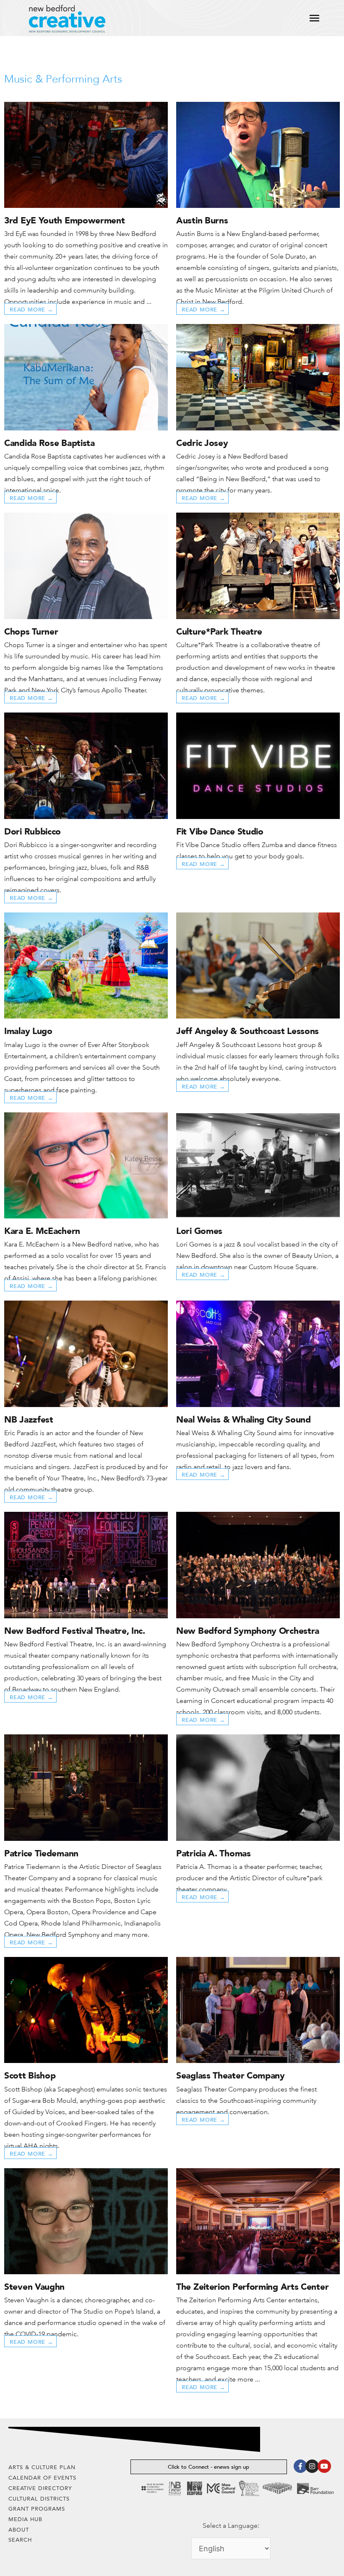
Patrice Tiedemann (41, 1853)
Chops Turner (31, 631)
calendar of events (42, 2478)
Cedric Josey (202, 443)
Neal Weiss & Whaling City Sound (244, 1419)
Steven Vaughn (34, 2287)
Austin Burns (202, 220)
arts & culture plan (42, 2467)
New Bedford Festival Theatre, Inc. (75, 1631)
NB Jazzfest (29, 1419)
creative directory (40, 2488)
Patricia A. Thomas (214, 1853)
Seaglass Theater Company (231, 2075)
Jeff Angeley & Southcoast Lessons (248, 1031)
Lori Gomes (199, 1231)
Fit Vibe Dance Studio (220, 831)
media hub (25, 2519)
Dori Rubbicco (33, 831)
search (20, 2540)
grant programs (37, 2509)
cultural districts (39, 2499)
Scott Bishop (30, 2075)
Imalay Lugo (28, 1031)
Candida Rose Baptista (50, 443)
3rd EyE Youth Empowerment (65, 220)
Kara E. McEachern (42, 1231)
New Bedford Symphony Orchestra (248, 1631)
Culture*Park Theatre (219, 631)
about (19, 2530)
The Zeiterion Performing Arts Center (252, 2287)
